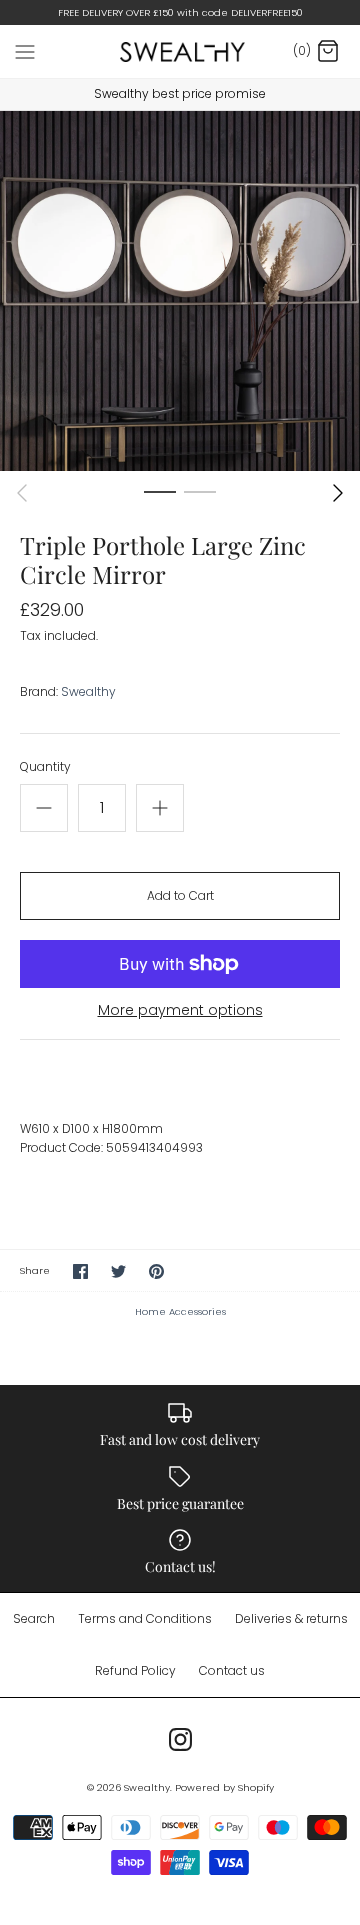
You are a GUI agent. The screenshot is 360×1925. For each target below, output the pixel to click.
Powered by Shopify (224, 1787)
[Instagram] (180, 1739)
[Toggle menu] (25, 51)
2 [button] (200, 491)
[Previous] (22, 493)
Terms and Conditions (145, 1618)
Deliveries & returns (291, 1618)
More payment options (180, 1010)
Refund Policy (135, 1670)
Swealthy (88, 691)
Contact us (232, 1670)
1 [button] (160, 491)
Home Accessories (180, 1311)
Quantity (45, 767)
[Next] (338, 493)
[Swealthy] (180, 51)
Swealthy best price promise (180, 93)
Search (34, 1618)
